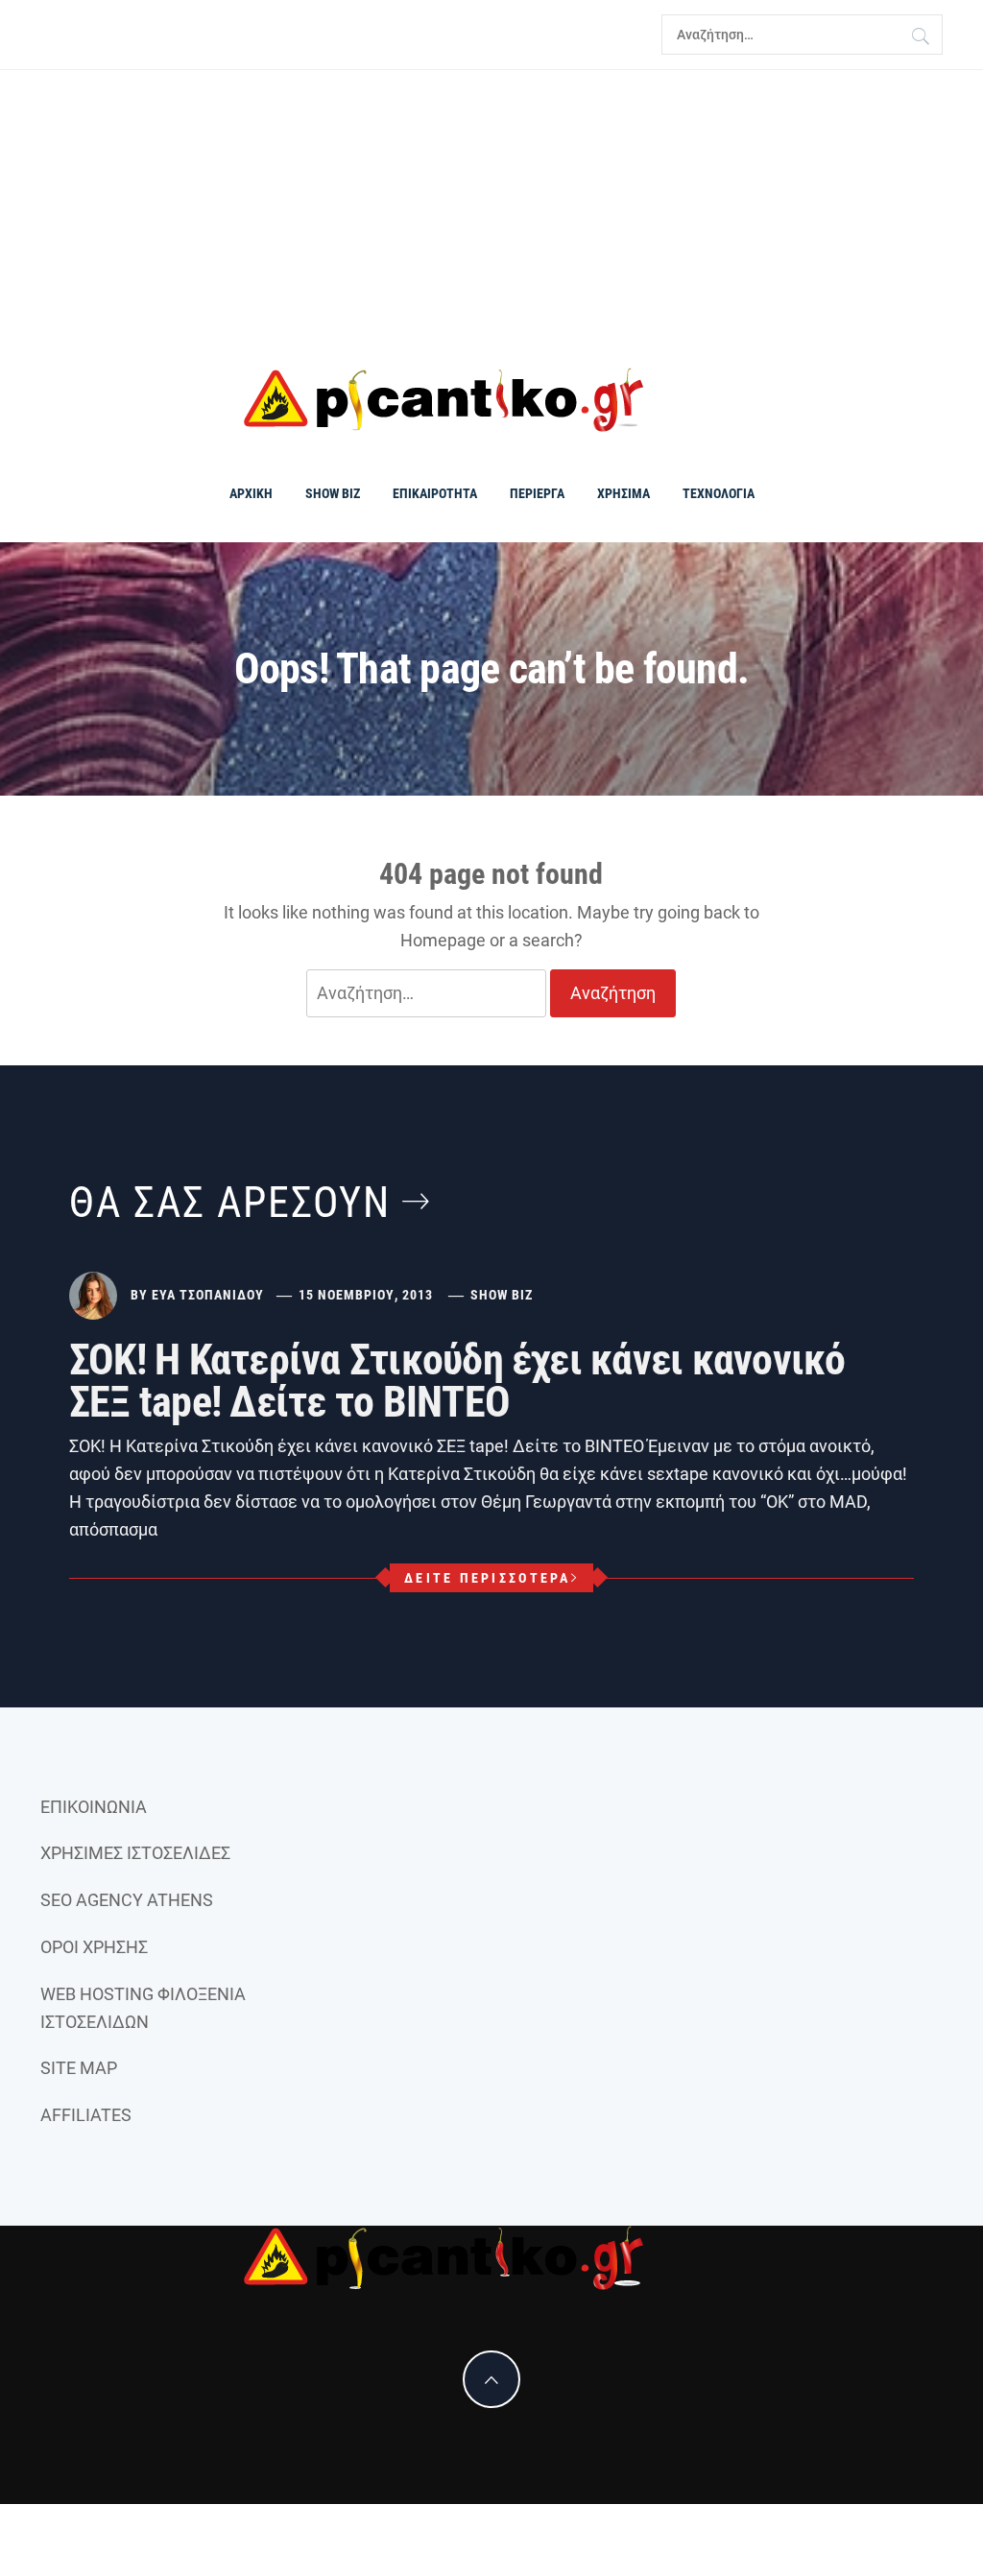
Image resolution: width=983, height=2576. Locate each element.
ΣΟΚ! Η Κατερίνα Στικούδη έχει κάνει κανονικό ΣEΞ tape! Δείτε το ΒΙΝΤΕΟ (457, 1381)
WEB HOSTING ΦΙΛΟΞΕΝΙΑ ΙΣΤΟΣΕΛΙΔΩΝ (143, 2008)
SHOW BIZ (333, 493)
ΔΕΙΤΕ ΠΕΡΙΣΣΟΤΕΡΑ (487, 1578)
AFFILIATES (86, 2115)
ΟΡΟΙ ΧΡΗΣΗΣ (94, 1947)
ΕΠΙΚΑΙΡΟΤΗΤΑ (435, 493)
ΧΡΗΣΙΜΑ (623, 493)
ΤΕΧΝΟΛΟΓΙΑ (719, 493)
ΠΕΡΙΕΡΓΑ (537, 493)
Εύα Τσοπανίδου (208, 1295)
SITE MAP (79, 2068)
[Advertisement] (491, 219)
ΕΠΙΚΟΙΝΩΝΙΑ (94, 1807)
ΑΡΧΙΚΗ (251, 493)
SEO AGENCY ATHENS (127, 1900)
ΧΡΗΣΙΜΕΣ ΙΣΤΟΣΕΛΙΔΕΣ (135, 1853)
